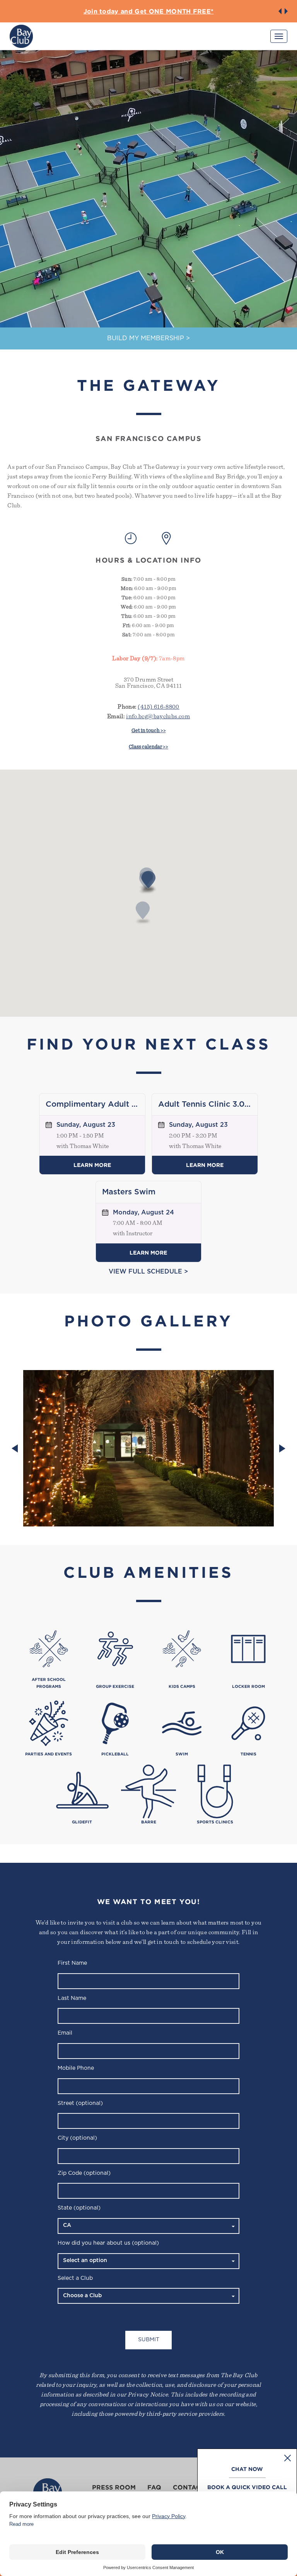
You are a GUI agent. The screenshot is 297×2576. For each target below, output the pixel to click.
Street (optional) (80, 2103)
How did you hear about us (108, 2243)
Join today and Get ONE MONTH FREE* (149, 11)
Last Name (72, 1998)
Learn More (92, 1165)
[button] (280, 11)
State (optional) (79, 2208)
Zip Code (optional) (84, 2173)
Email (65, 2033)
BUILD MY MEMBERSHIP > (148, 338)
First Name (72, 1963)
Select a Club (75, 2278)
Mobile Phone (76, 2068)
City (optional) (77, 2138)
